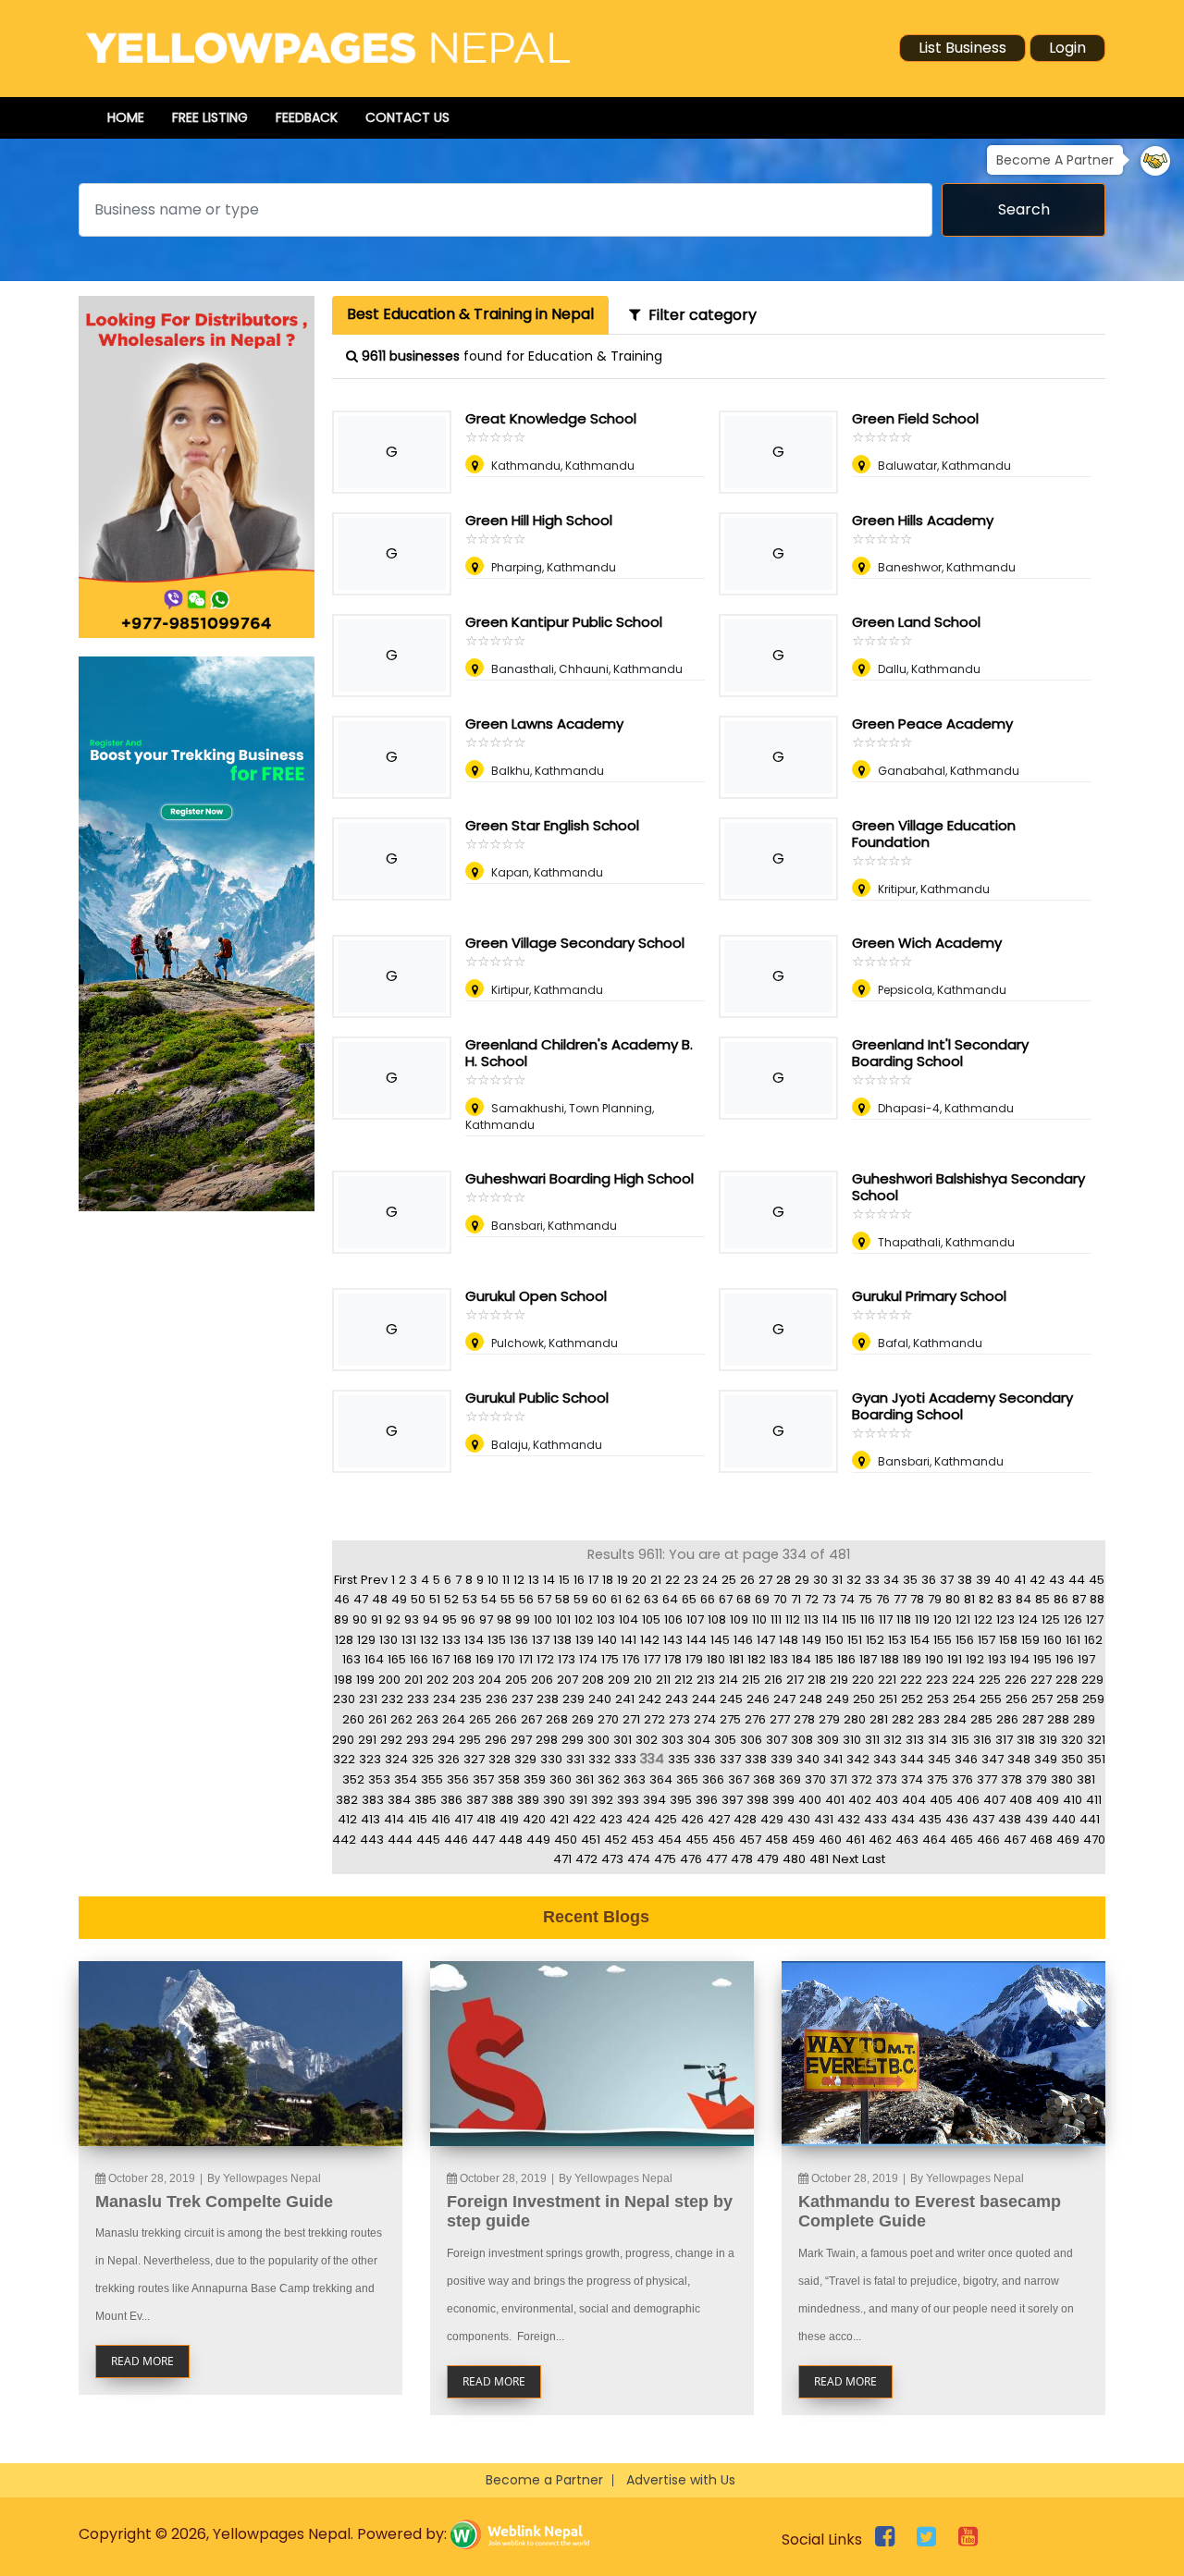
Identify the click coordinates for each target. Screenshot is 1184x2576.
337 (730, 1759)
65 (689, 1599)
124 (1028, 1619)
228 (1067, 1680)
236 (497, 1699)
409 (1048, 1800)
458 (777, 1840)
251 (888, 1699)
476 (691, 1859)
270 (608, 1719)
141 (629, 1640)
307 (777, 1740)
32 (854, 1580)
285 (981, 1719)
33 (872, 1580)
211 (663, 1680)
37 (947, 1580)
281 (879, 1719)
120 (943, 1619)
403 (887, 1800)
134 (474, 1640)
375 (937, 1779)
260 (353, 1719)
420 (534, 1819)
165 (397, 1659)
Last (874, 1859)
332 (599, 1759)
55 (508, 1599)
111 (776, 1619)
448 (511, 1840)
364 (661, 1779)
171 (526, 1659)
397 (732, 1800)
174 (588, 1659)
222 (911, 1680)
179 (694, 1659)
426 (692, 1819)
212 (684, 1680)
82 (986, 1599)
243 (677, 1699)
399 (783, 1800)
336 (705, 1759)
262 (401, 1719)
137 (541, 1640)
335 (679, 1759)
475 (665, 1859)
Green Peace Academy (932, 724)
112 (793, 1619)
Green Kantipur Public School (564, 622)
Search (1024, 209)
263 (427, 1719)
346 (966, 1759)
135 (497, 1640)
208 (593, 1680)
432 (849, 1819)
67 (726, 1599)
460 (830, 1840)
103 (606, 1619)
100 (543, 1619)
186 (846, 1659)
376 (962, 1779)
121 (963, 1619)
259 (1093, 1699)
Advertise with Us (681, 2480)
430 (799, 1819)
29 (802, 1580)
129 (366, 1640)
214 (728, 1680)
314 (937, 1740)
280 (855, 1719)
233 (418, 1699)
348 (1019, 1759)
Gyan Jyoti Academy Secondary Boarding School (962, 1406)
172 (545, 1659)
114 (830, 1619)
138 (562, 1640)
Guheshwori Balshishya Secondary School (968, 1187)
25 (729, 1580)
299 (573, 1740)
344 (912, 1759)
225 (990, 1680)
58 (562, 1599)
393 (628, 1800)
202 (438, 1680)
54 (489, 1599)
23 (691, 1580)
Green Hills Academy (923, 520)
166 (419, 1659)
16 (579, 1580)
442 (344, 1840)
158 (1008, 1640)
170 (506, 1659)
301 (623, 1740)
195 (1042, 1659)
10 (493, 1580)
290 (343, 1740)
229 (1092, 1680)
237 (522, 1699)
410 (1073, 1800)
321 (1096, 1740)
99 (523, 1619)
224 (963, 1680)
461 (855, 1840)
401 (835, 1800)
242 (650, 1699)
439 (1036, 1819)
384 (399, 1800)
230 (344, 1699)
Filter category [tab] (699, 315)
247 (784, 1699)
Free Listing (210, 117)
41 (1020, 1580)
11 (506, 1580)
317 (1004, 1740)
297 (521, 1740)
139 (585, 1640)
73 (829, 1599)
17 (593, 1580)
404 (914, 1800)
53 (470, 1599)
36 (929, 1580)
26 (747, 1580)
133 (451, 1640)
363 (635, 1779)
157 (987, 1640)
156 (965, 1640)
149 (812, 1640)
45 (1097, 1580)
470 (1094, 1840)
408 (1021, 1800)
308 (802, 1740)
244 (704, 1699)
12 (519, 1580)
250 (864, 1699)
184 (802, 1659)
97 (486, 1619)
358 (509, 1779)
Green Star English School (552, 825)
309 (828, 1740)
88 (1097, 1599)
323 (370, 1759)
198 (343, 1680)
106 (673, 1619)
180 (716, 1659)
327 (474, 1759)
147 (766, 1640)
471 (562, 1859)
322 (344, 1759)
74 (847, 1599)
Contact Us (407, 117)
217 (795, 1680)
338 (756, 1759)
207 (567, 1680)
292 (391, 1740)
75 (865, 1599)
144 (697, 1640)
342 (858, 1759)
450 (566, 1840)
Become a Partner (544, 2480)
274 (705, 1719)
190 (934, 1659)
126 (1073, 1619)
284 (955, 1719)
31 (837, 1580)
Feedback (307, 117)
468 (1041, 1840)
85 (1042, 1599)
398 (758, 1800)
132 (429, 1640)
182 (757, 1659)
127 (1095, 1619)
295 (470, 1740)
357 (483, 1779)
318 (1026, 1740)
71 (796, 1599)
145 (720, 1640)
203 (463, 1680)
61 (616, 1599)
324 (396, 1759)
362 (609, 1779)
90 (360, 1619)
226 (1016, 1680)
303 (672, 1740)
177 (652, 1659)
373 (887, 1779)
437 (983, 1819)
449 (538, 1840)
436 (957, 1819)
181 (736, 1659)
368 (764, 1779)
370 (815, 1779)
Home (126, 117)
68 (744, 1599)
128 (344, 1640)
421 (559, 1819)
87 (1079, 1599)
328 (499, 1759)
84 (1024, 1599)
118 (904, 1619)
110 (759, 1619)
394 (654, 1800)
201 (413, 1680)
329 (525, 1759)
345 (939, 1759)
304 (699, 1740)
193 (997, 1659)
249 (838, 1699)
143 (673, 1640)
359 (535, 1779)
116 (868, 1619)
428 (745, 1819)
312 (893, 1740)
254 (964, 1699)
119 (922, 1619)
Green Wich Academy (927, 943)
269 (583, 1719)
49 (399, 1599)
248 (811, 1699)
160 (1053, 1640)
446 (456, 1840)
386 (451, 1800)
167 (441, 1659)
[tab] (470, 315)
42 (1037, 1580)
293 (417, 1740)
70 (780, 1599)
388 (502, 1800)
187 (868, 1659)
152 (875, 1640)
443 (372, 1840)
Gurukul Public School (537, 1398)
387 (477, 1800)
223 (937, 1680)
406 (968, 1800)
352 (353, 1779)
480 (794, 1859)
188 (890, 1659)
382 (347, 1800)
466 (988, 1840)
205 (516, 1680)
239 (573, 1699)
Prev (374, 1580)
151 (855, 1640)
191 (955, 1659)
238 (548, 1699)
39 (983, 1580)
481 (819, 1859)
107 (695, 1619)
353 (379, 1779)
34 (891, 1580)
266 (506, 1719)
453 (642, 1840)
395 (681, 1800)
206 (542, 1680)
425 (666, 1819)
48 (380, 1599)
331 (575, 1759)
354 (406, 1779)
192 (975, 1659)
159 (1030, 1640)
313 (915, 1740)
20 (639, 1580)
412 (347, 1819)
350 (1072, 1759)
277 (780, 1719)
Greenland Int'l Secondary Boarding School (940, 1053)
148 (789, 1640)
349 (1046, 1759)
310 (852, 1740)
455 (697, 1840)
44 (1077, 1580)
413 (370, 1819)
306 (751, 1740)
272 (654, 1719)
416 (441, 1819)
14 (549, 1580)
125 (1051, 1619)
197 (1086, 1659)
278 (804, 1719)
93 (412, 1619)
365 (687, 1779)
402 (860, 1800)
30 (820, 1580)
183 (779, 1659)
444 (400, 1840)
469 (1068, 1840)
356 (458, 1779)
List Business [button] (962, 48)
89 (341, 1619)
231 (368, 1699)
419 (509, 1819)
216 (773, 1680)
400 (810, 1800)
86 (1061, 1599)
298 (547, 1740)
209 (619, 1680)
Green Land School (916, 622)
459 (803, 1840)
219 (839, 1680)
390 (554, 1800)
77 (900, 1599)
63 (651, 1599)
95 (450, 1619)
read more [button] (142, 2361)
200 (389, 1680)
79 (935, 1599)
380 (1062, 1779)
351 (1096, 1759)
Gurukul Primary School (929, 1296)
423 (611, 1819)
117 (886, 1619)
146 (743, 1640)
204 (490, 1680)
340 (808, 1759)
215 (751, 1680)
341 (833, 1759)
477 (716, 1859)
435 (930, 1819)
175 (610, 1659)
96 (468, 1619)
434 (903, 1819)
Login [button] (1067, 48)
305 (725, 1740)
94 (431, 1619)
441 (1090, 1819)
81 (969, 1599)
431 (824, 1819)
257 (1042, 1699)
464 (934, 1840)
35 (910, 1580)
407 (994, 1800)
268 (557, 1719)
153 (897, 1640)
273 (679, 1719)
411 (1094, 1800)
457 (750, 1840)
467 (1015, 1840)
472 (586, 1859)
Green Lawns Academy (544, 724)
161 (1073, 1640)
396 (707, 1800)
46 (342, 1599)
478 (742, 1859)
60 (599, 1599)
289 (1084, 1719)
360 (561, 1779)
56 (526, 1599)
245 (731, 1699)
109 (739, 1619)
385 (425, 1800)
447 (483, 1840)
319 (1048, 1740)
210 (643, 1680)
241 (625, 1699)
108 (717, 1619)
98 (504, 1619)
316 (982, 1740)
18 (608, 1580)
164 (374, 1659)
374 (912, 1779)
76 (883, 1599)
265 (480, 1719)
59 (581, 1599)
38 (965, 1580)
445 (428, 1840)
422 (584, 1819)
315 (960, 1740)
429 (772, 1819)
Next (845, 1859)
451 (591, 1840)
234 (444, 1699)
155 (943, 1640)
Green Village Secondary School (575, 943)
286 (1007, 1719)
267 (531, 1719)
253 (938, 1699)
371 (839, 1779)
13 (534, 1580)
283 (929, 1719)
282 (903, 1719)
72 (812, 1599)
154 (920, 1640)
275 (730, 1719)
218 (817, 1680)
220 (863, 1680)
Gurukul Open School (536, 1296)
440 (1064, 1819)
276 (755, 1719)
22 (672, 1580)
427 (719, 1819)
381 (1086, 1779)
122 (983, 1619)
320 (1072, 1740)
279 (829, 1719)
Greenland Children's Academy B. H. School (579, 1053)
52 (451, 1599)
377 (987, 1779)
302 (647, 1740)
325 (423, 1759)
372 (862, 1779)
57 (544, 1599)
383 (373, 1800)
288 (1058, 1719)
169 (485, 1659)
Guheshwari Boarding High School (580, 1178)
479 (768, 1859)
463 (907, 1840)
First (345, 1580)
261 (377, 1719)
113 (811, 1619)
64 (670, 1599)
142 (650, 1640)
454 (670, 1840)
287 (1033, 1719)
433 (876, 1819)
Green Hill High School (539, 520)
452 (616, 1840)
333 (625, 1759)
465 (962, 1840)
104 (629, 1619)
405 (941, 1800)
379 (1036, 1779)
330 (551, 1759)
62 (633, 1599)
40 (1002, 1580)
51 (435, 1599)
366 (713, 1779)
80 (953, 1599)
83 (1005, 1599)
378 (1011, 1779)
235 (471, 1699)
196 (1065, 1659)
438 (1010, 1819)
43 (1057, 1580)
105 (651, 1619)
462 (880, 1840)
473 (612, 1859)
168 (462, 1659)
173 (567, 1659)
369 (790, 1779)
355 (432, 1779)
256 (1017, 1699)
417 (463, 1819)
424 (638, 1819)
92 (393, 1619)
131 (409, 1640)
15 (564, 1580)
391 (578, 1800)
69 (762, 1599)
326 (449, 1759)
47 (361, 1599)
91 (376, 1619)
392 (602, 1800)
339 (782, 1759)
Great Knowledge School (551, 418)
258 (1067, 1699)
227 (1041, 1680)
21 (656, 1580)
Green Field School (915, 418)
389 (528, 1800)
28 (783, 1580)
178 (673, 1659)
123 (1005, 1619)
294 (444, 1740)
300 (598, 1740)
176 (631, 1659)
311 (872, 1740)
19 (623, 1580)
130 (388, 1640)
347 (993, 1759)
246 (758, 1699)
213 (706, 1680)
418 (486, 1819)
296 (496, 1740)
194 (1020, 1659)
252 (912, 1699)
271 (631, 1719)
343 (885, 1759)
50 (418, 1599)
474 (639, 1859)
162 (1093, 1640)
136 (519, 1640)
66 (708, 1599)
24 (710, 1580)
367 (739, 1779)
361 (585, 1779)
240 (600, 1699)
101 (563, 1619)
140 (607, 1640)
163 (351, 1659)
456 (724, 1840)
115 (849, 1619)
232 (392, 1699)
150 (834, 1640)
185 (824, 1659)
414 (394, 1819)
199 (365, 1680)
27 (765, 1580)
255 (991, 1699)
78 (917, 1599)
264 (454, 1719)
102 (584, 1619)
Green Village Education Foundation (934, 834)
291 (367, 1740)
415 (418, 1819)
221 (887, 1680)
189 (912, 1659)
